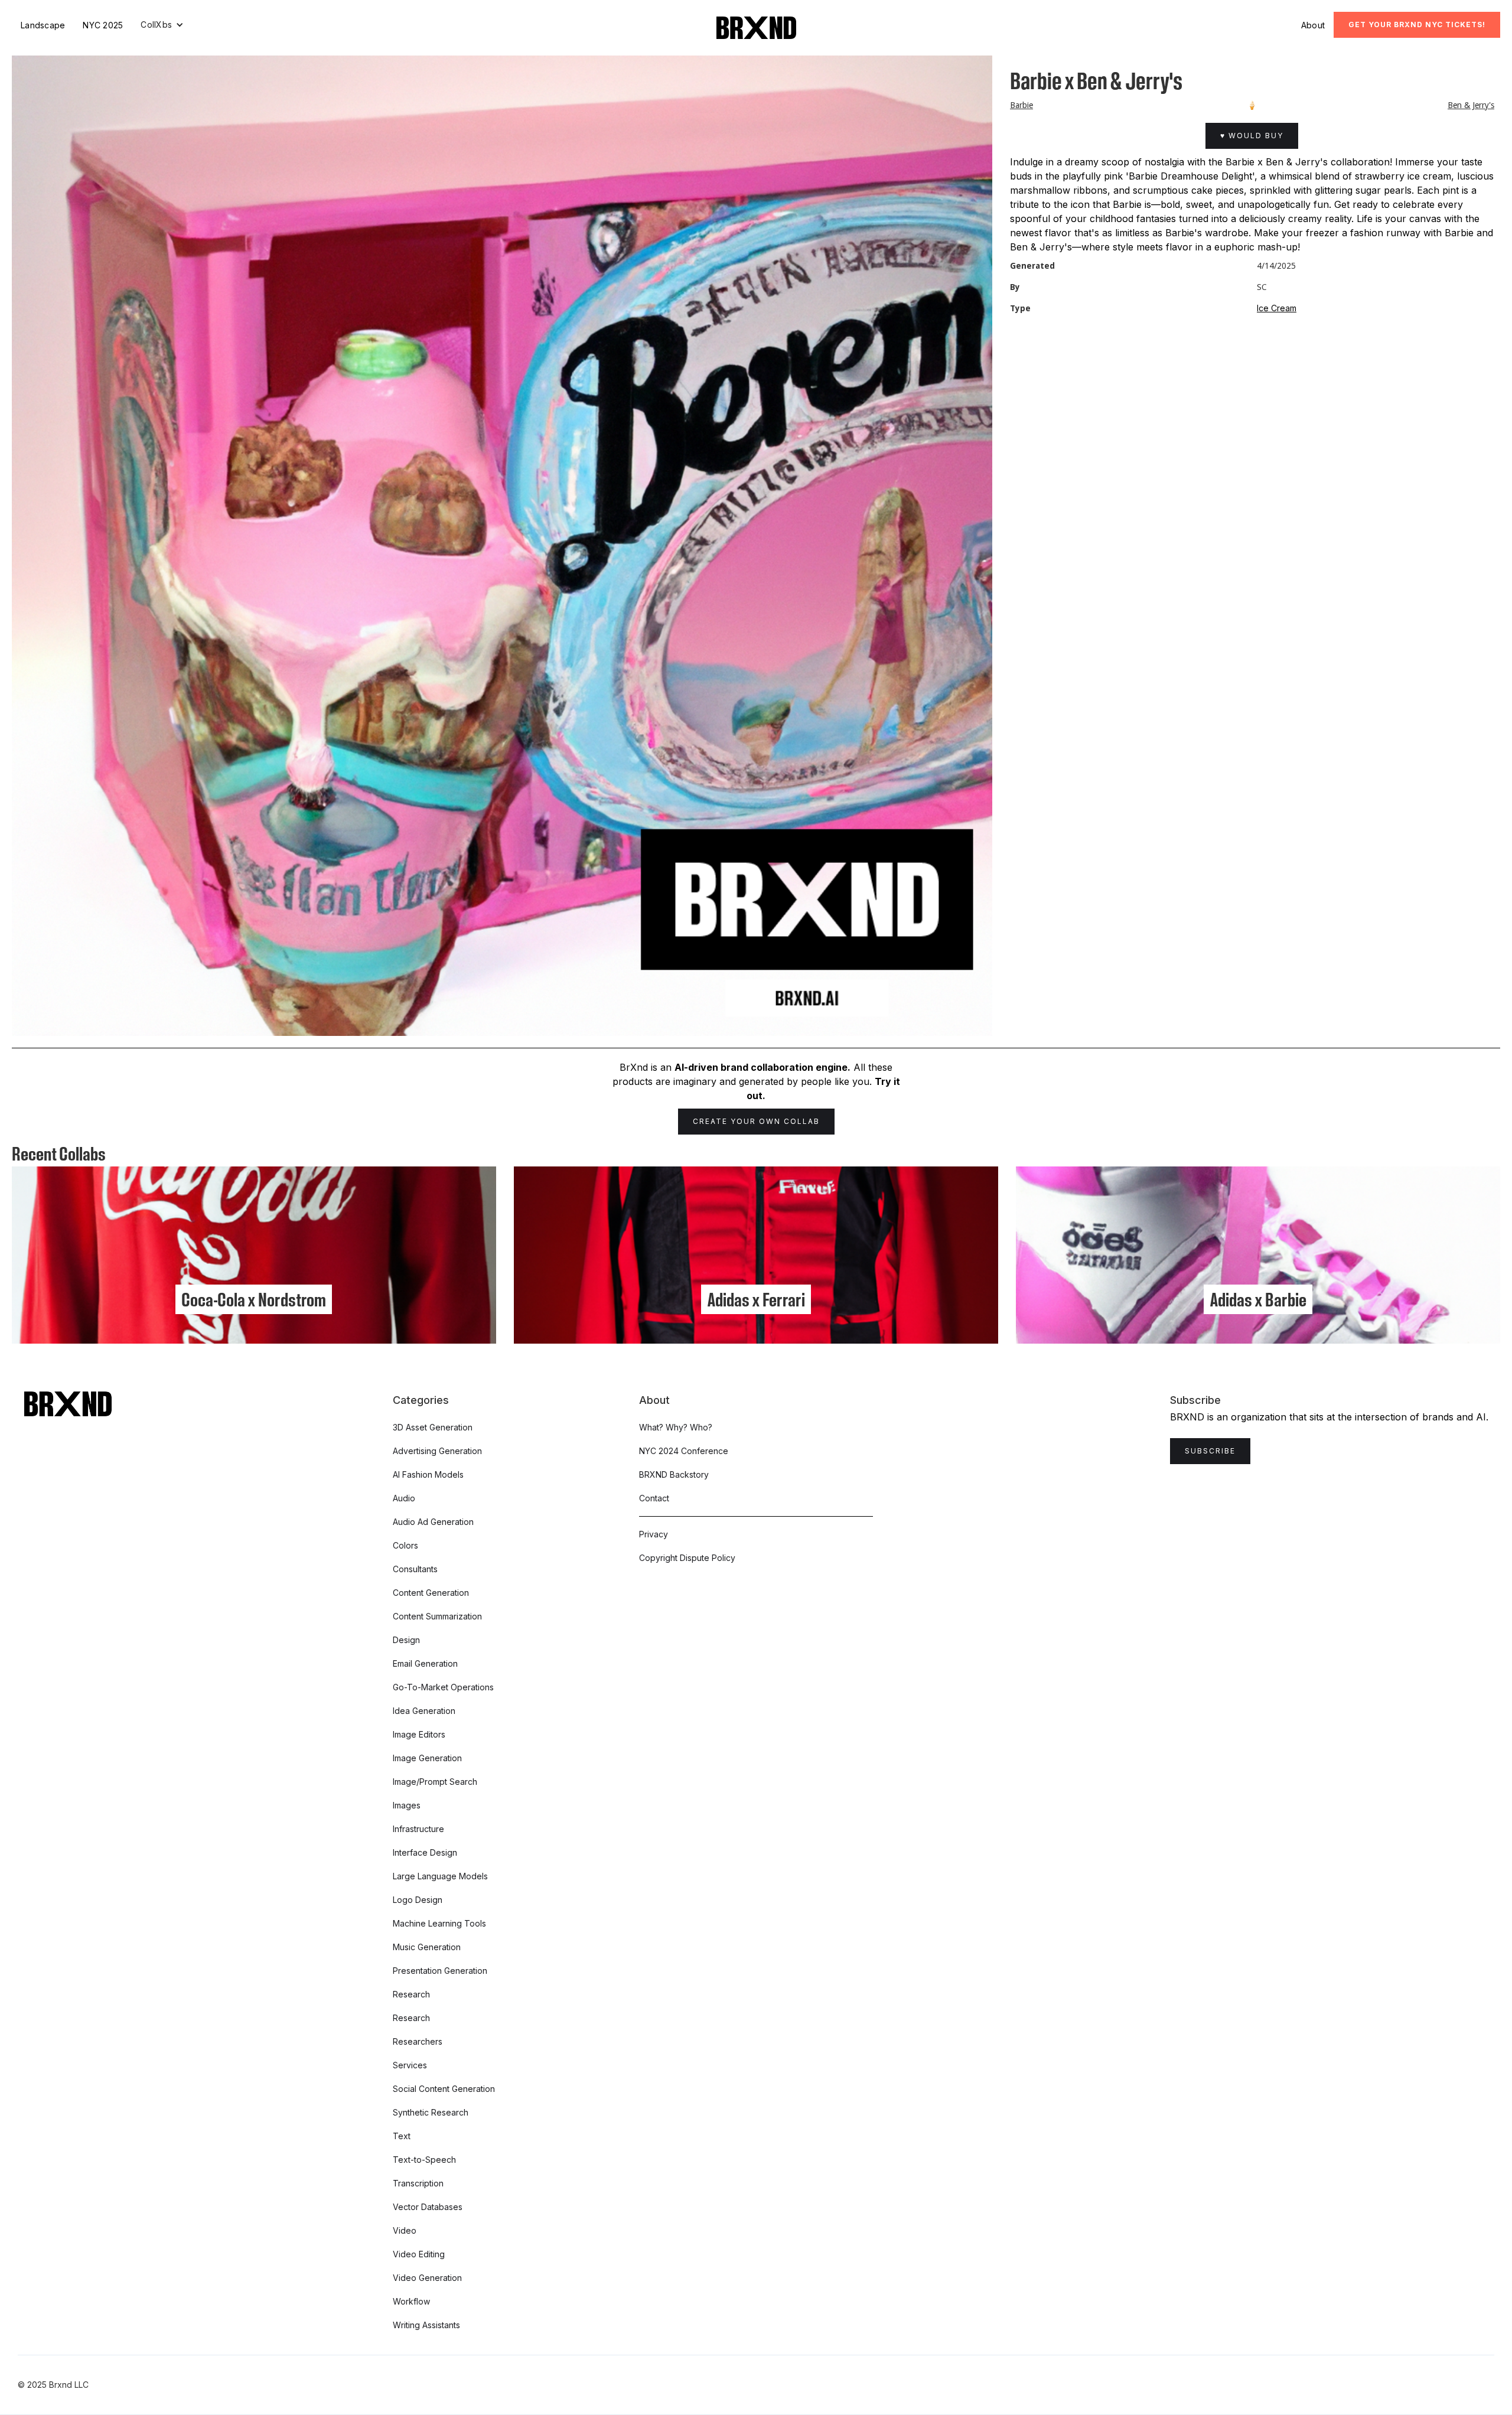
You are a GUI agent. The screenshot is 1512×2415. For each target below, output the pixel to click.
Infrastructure (418, 1829)
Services (410, 2065)
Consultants (415, 1569)
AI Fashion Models (428, 1474)
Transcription (418, 2183)
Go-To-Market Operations (443, 1687)
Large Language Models (440, 1876)
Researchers (418, 2041)
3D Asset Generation (433, 1427)
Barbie (1021, 105)
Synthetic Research (431, 2112)
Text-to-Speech (424, 2160)
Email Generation (425, 1663)
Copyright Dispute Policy (687, 1558)
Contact (654, 1498)
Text (402, 2136)
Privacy (654, 1534)
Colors (405, 1545)
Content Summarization (437, 1616)
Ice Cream (1277, 308)
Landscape (43, 25)
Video (405, 2230)
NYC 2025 (103, 25)
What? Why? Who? (676, 1427)
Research (411, 1994)
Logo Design (418, 1900)
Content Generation (431, 1593)
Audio (404, 1498)
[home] (756, 28)
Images (407, 1805)
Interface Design (425, 1852)
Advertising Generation (437, 1451)
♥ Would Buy (1252, 136)
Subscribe (1210, 1451)
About (1313, 25)
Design (406, 1640)
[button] (162, 25)
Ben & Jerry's (1471, 105)
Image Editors (419, 1734)
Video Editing (419, 2254)
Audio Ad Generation (433, 1522)
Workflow (411, 2301)
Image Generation (427, 1758)
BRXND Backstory (674, 1474)
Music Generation (427, 1947)
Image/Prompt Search (435, 1782)
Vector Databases (428, 2207)
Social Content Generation (444, 2089)
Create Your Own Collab (756, 1121)
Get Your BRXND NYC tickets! (1417, 25)
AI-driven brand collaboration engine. (762, 1067)
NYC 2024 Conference (684, 1451)
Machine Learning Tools (439, 1923)
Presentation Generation (440, 1971)
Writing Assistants (426, 2325)
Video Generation (427, 2278)
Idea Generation (424, 1711)
